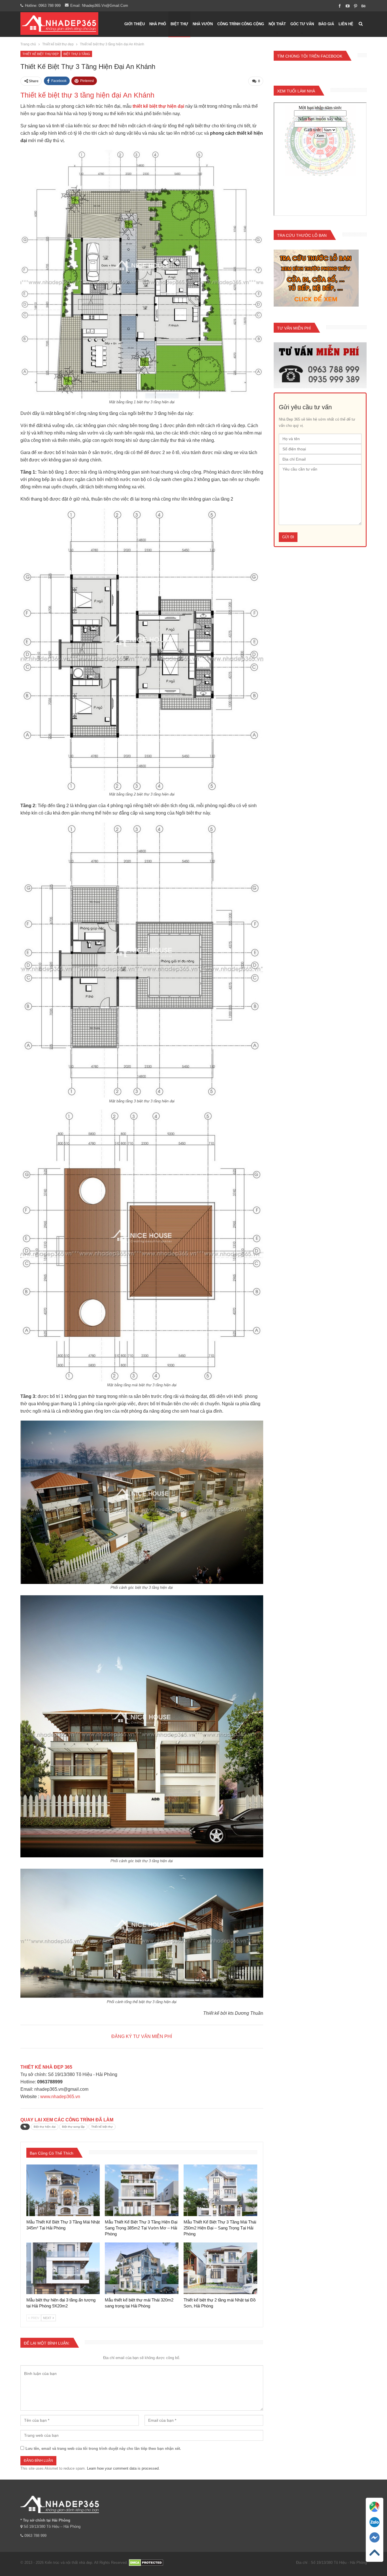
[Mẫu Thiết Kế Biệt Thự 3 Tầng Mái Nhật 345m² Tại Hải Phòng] (63, 2190)
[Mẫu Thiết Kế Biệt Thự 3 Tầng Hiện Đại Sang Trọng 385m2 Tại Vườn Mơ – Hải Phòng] (142, 2190)
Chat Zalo (375, 2529)
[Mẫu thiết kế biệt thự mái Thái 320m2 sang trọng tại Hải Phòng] (142, 2268)
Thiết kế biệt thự (102, 2127)
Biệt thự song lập (73, 2127)
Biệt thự (179, 24)
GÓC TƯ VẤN (302, 24)
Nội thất (277, 24)
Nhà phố (158, 24)
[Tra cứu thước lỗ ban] (316, 278)
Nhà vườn (203, 24)
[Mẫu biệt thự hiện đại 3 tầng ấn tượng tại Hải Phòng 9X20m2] (63, 2268)
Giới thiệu (135, 24)
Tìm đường (375, 2514)
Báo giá (326, 24)
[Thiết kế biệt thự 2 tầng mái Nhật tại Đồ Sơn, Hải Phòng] (220, 2268)
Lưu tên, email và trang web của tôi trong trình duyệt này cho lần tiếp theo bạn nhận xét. (103, 2449)
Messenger (375, 2545)
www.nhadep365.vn (60, 2097)
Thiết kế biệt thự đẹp (41, 54)
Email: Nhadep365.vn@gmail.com (99, 6)
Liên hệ (346, 24)
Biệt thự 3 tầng (77, 54)
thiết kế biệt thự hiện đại (158, 106)
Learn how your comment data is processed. (123, 2468)
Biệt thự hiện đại (45, 2127)
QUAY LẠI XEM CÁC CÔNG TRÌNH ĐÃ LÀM (67, 2120)
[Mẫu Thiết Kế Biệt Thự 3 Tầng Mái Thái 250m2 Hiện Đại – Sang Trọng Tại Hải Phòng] (220, 2190)
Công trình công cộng (241, 24)
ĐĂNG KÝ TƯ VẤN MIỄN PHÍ (142, 2036)
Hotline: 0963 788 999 (43, 6)
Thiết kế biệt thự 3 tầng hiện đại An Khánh (87, 95)
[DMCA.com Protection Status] (146, 2563)
